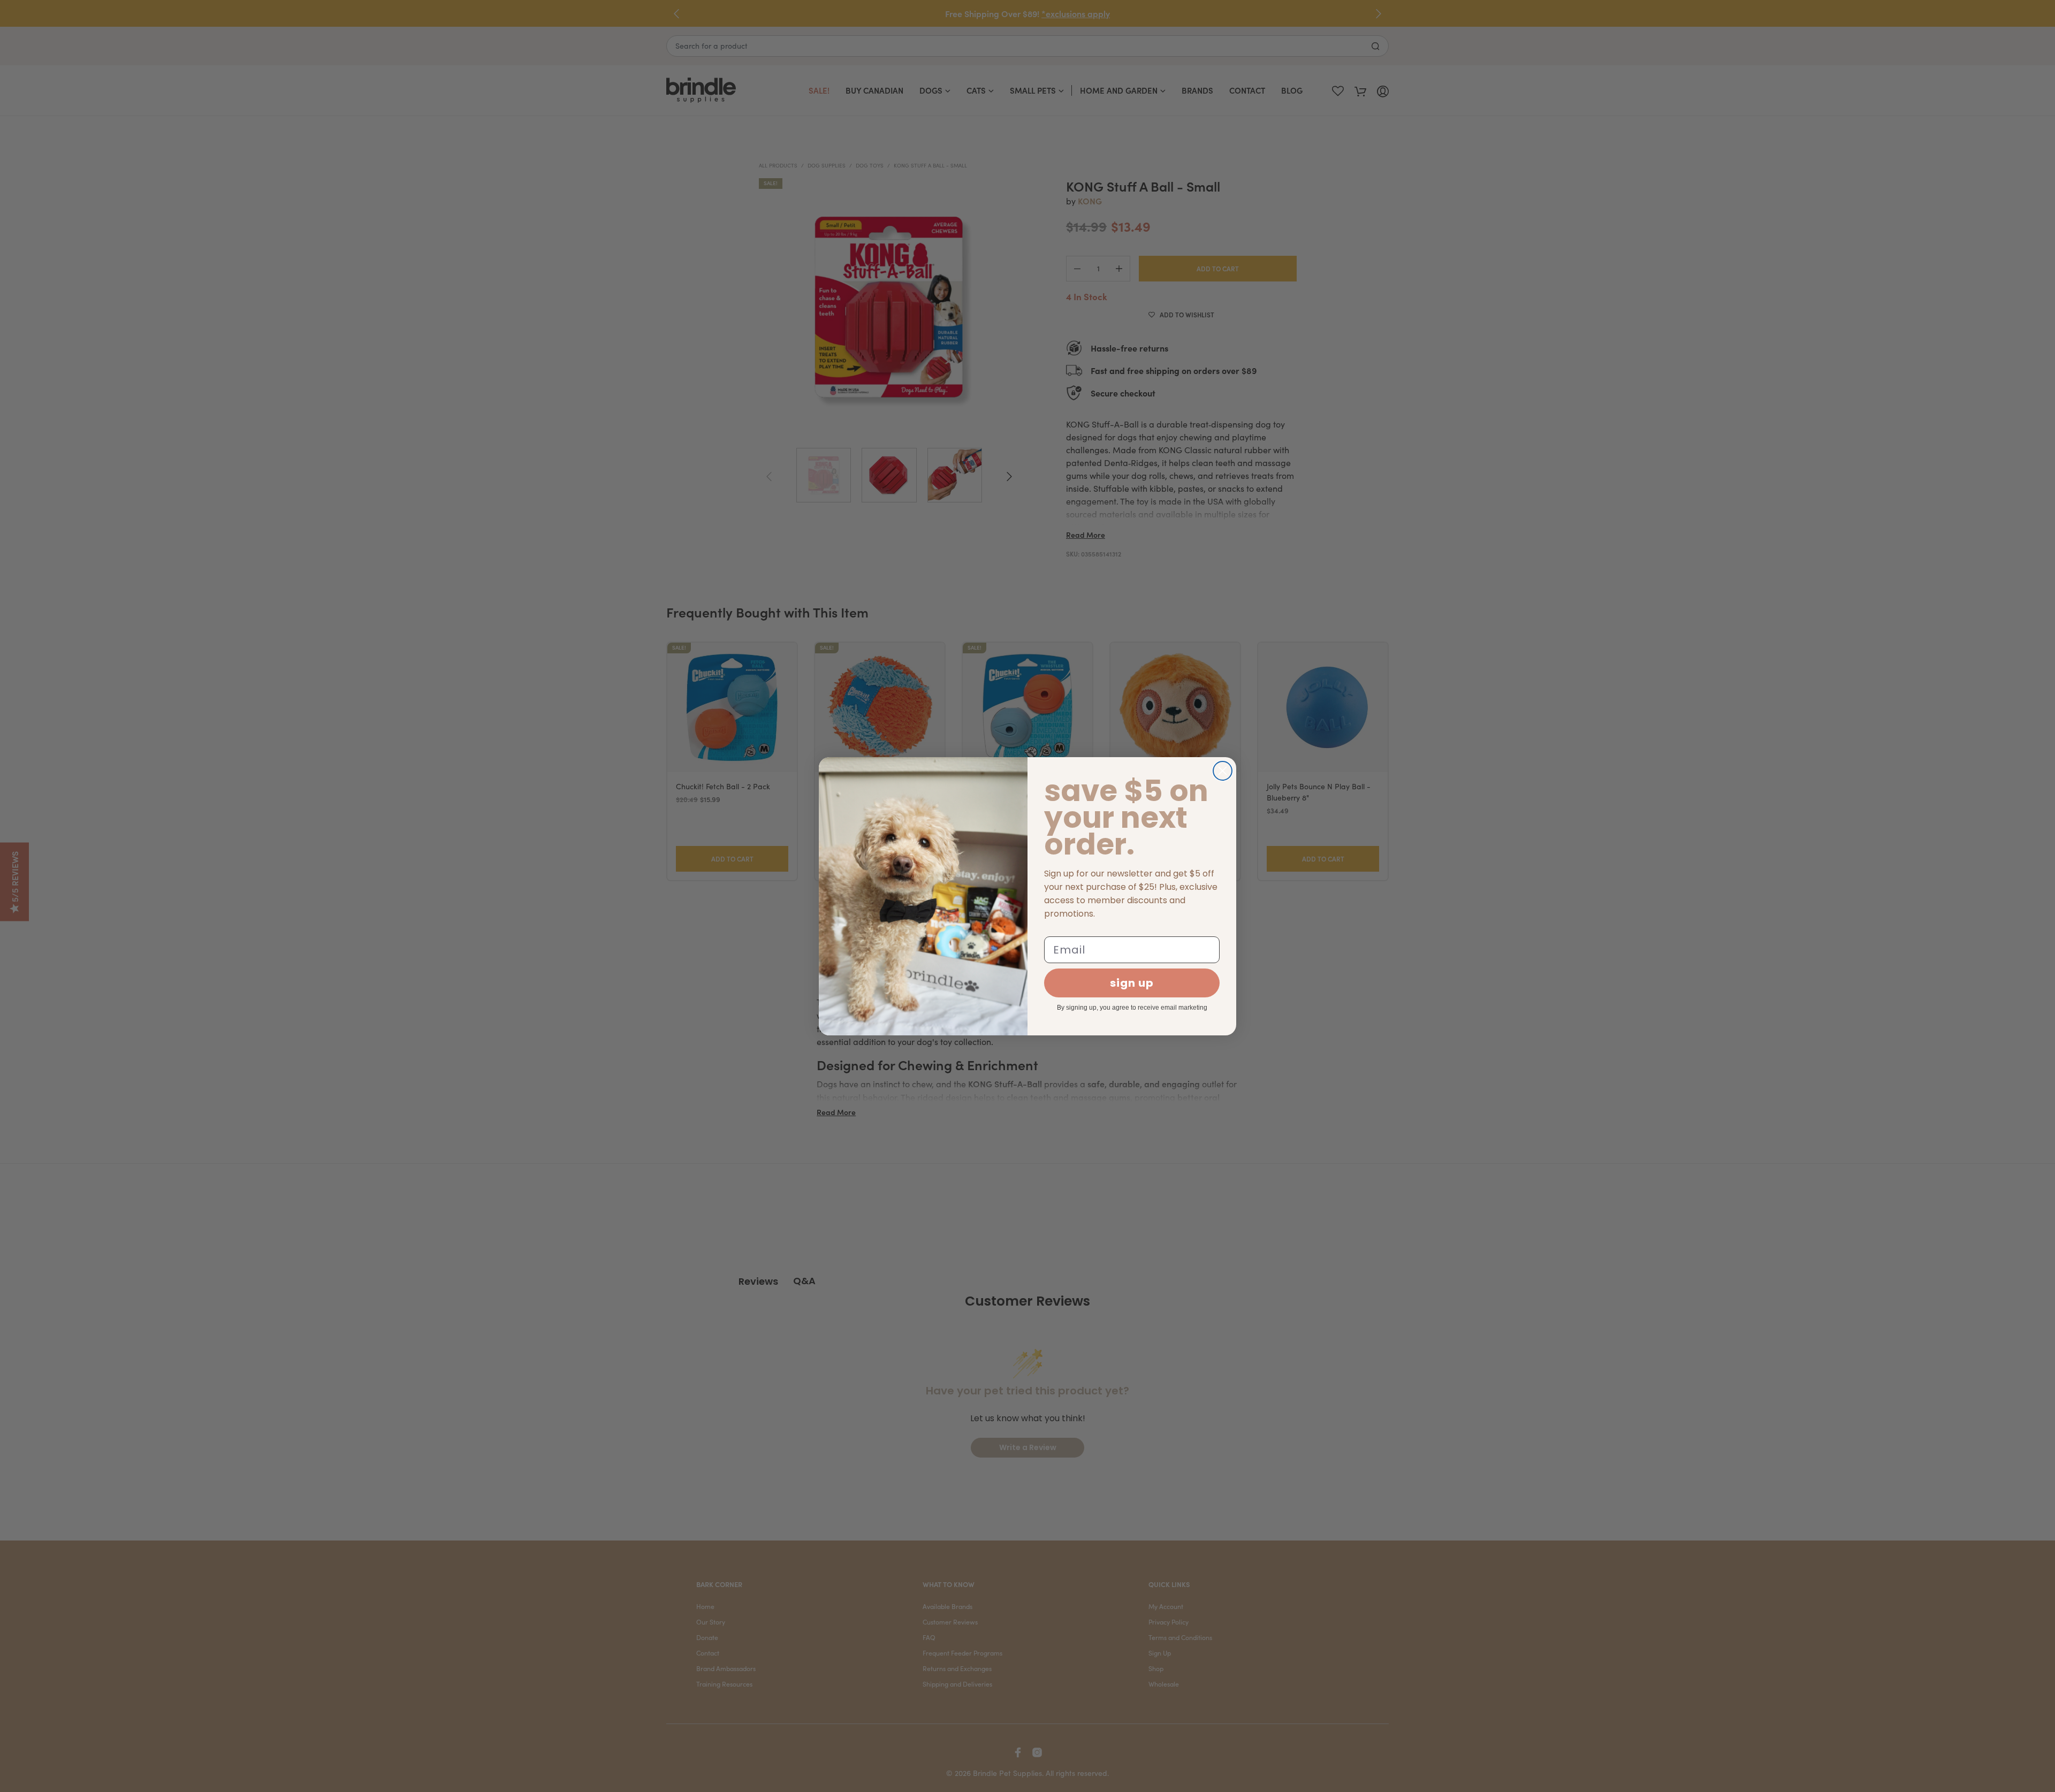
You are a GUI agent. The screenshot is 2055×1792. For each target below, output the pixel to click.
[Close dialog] (1223, 771)
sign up (1132, 983)
